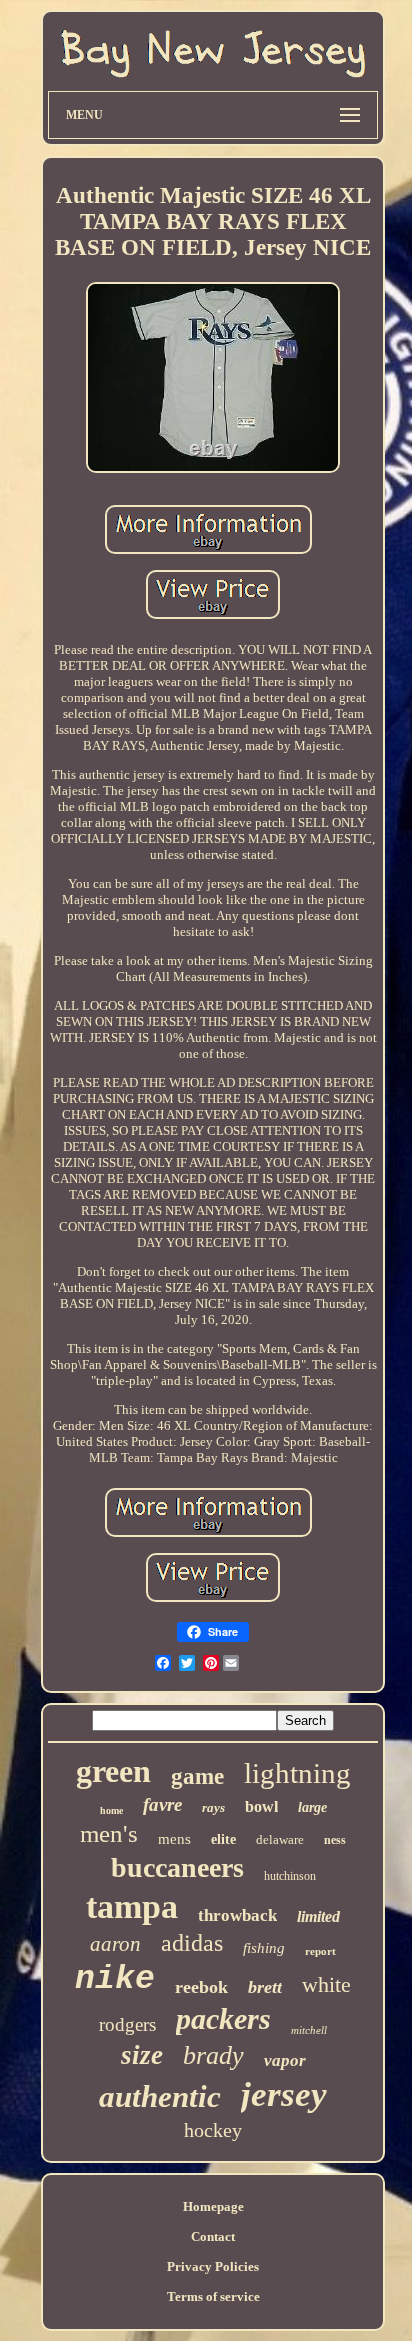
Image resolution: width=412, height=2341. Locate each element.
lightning (297, 1773)
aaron (115, 1944)
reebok (201, 1987)
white (326, 1984)
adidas (192, 1943)
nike (115, 1979)
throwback (237, 1915)
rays (213, 1807)
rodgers (127, 2024)
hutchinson (290, 1876)
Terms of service (213, 2296)
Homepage (213, 2206)
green (113, 1771)
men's (109, 1833)
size (142, 2055)
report (320, 1951)
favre (162, 1804)
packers (223, 2018)
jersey (284, 2094)
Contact (213, 2236)
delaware (280, 1839)
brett (265, 1987)
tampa (132, 1906)
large (312, 1807)
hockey (213, 2130)
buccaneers (177, 1867)
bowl (261, 1806)
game (197, 1776)
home (111, 1810)
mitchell (309, 2030)
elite (223, 1839)
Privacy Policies (213, 2266)
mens (174, 1839)
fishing (264, 1948)
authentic (160, 2096)
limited (318, 1916)
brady (213, 2055)
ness (335, 1840)
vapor (285, 2060)
